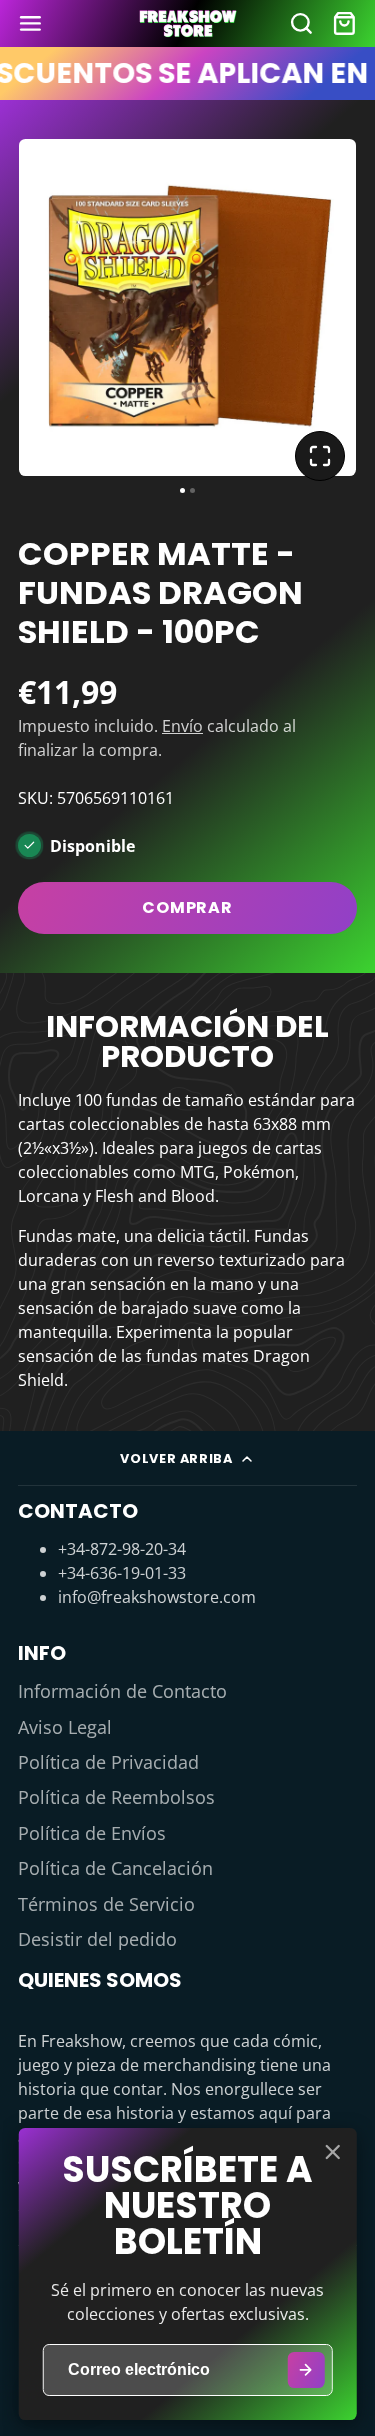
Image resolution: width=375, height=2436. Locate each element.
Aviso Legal (65, 1727)
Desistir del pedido (97, 1939)
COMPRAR (187, 907)
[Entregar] (305, 2370)
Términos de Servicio (106, 1904)
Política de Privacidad (108, 1762)
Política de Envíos (92, 1833)
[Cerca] (332, 2152)
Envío (182, 726)
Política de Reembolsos (116, 1797)
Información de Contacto (122, 1691)
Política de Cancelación (115, 1868)
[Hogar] (188, 23)
